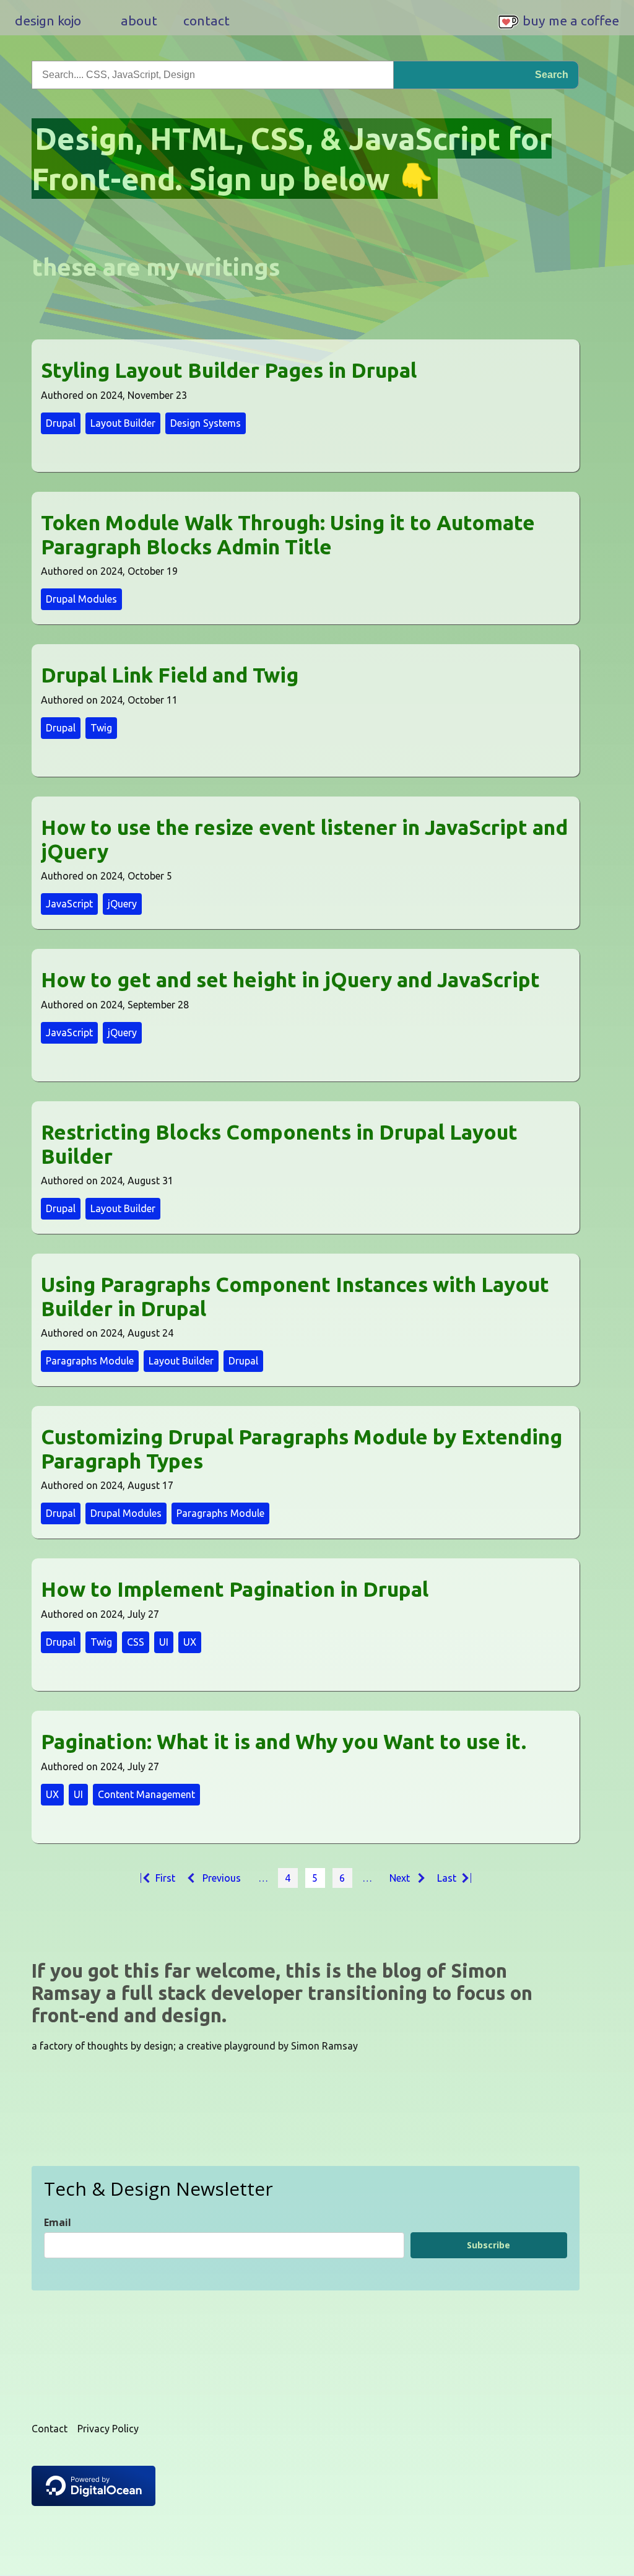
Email (58, 2222)
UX (190, 1642)
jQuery (122, 904)
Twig (101, 728)
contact (206, 20)
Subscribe (489, 2245)
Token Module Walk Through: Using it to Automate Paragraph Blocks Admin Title (288, 535)
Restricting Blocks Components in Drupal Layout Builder (279, 1144)
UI (164, 1642)
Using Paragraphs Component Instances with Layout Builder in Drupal (295, 1296)
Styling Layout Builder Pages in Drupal (229, 370)
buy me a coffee (571, 20)
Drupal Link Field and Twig (170, 675)
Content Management (146, 1794)
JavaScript (69, 904)
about (139, 20)
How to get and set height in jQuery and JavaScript (290, 980)
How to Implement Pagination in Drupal (235, 1589)
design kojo (48, 20)
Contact (50, 2429)
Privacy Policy (108, 2429)
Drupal (61, 423)
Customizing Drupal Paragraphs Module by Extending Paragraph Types (302, 1449)
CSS (136, 1642)
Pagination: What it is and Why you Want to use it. (284, 1741)
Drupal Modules (81, 599)
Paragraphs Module (90, 1361)
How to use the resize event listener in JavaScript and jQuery (304, 839)
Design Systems (206, 423)
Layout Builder (123, 423)
